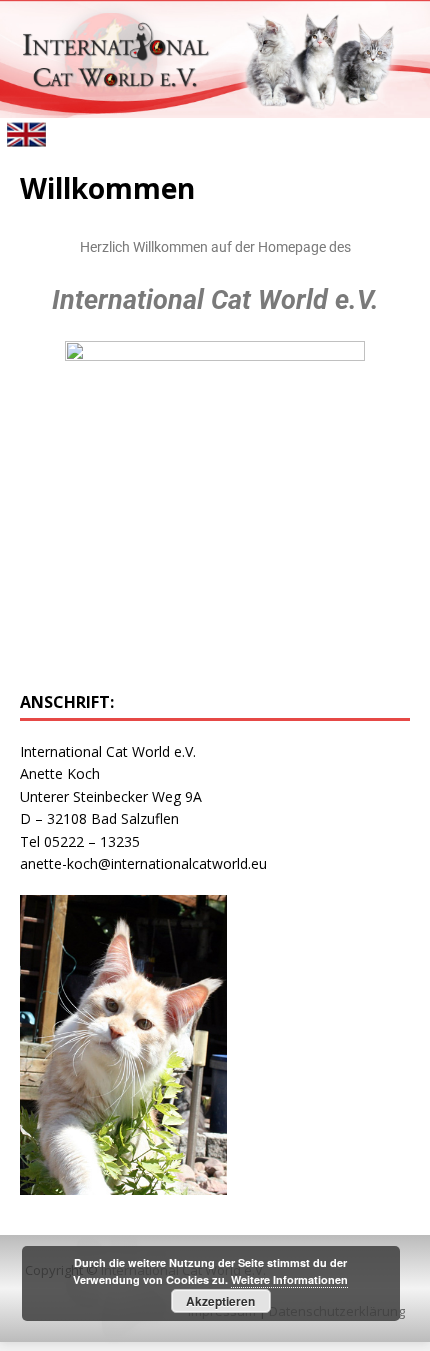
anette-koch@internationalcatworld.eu (143, 863)
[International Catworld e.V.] (215, 105)
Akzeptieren (220, 1301)
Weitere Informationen (289, 1279)
